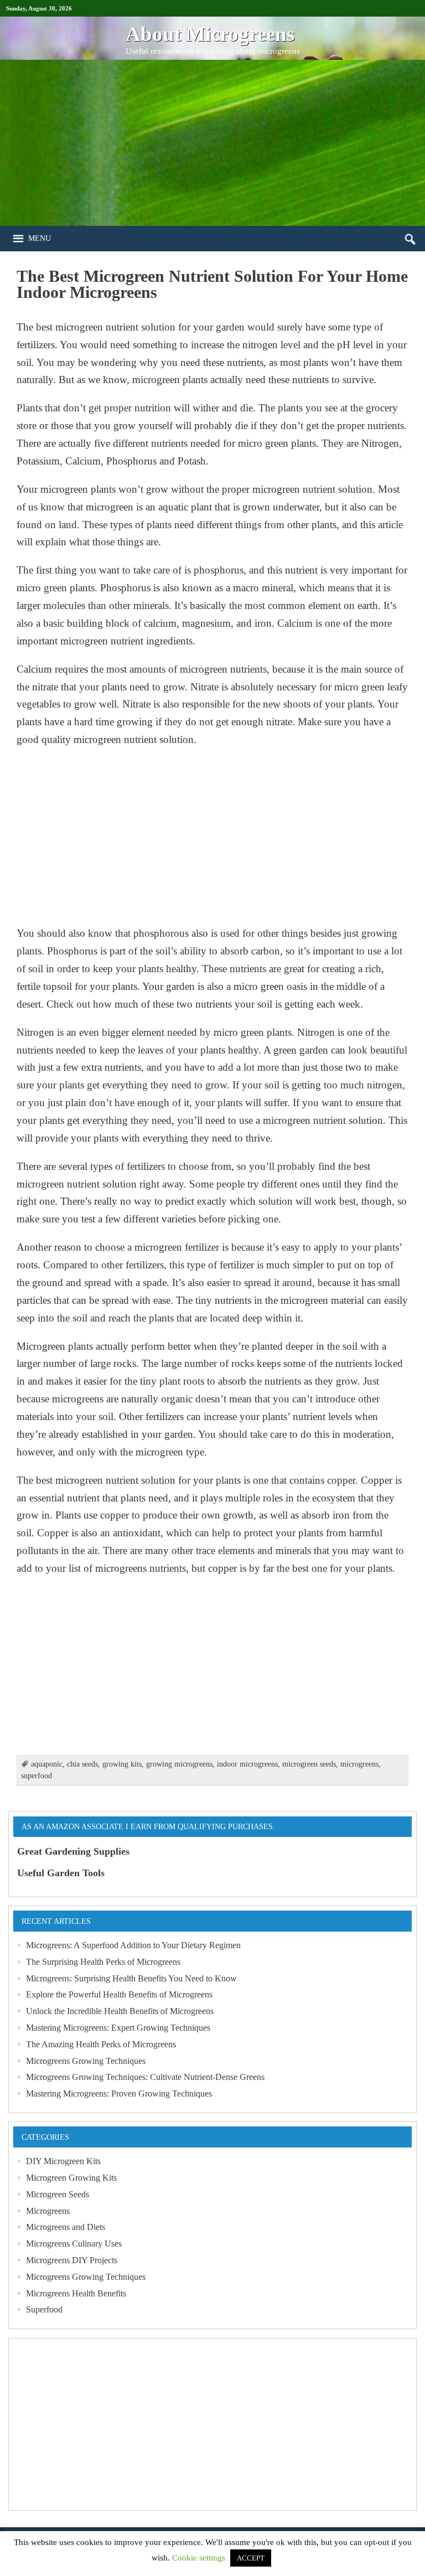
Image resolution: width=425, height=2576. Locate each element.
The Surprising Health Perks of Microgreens (103, 1962)
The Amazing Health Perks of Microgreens (101, 2044)
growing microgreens (179, 1764)
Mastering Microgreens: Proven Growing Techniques (119, 2094)
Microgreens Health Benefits (76, 2293)
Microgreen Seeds (58, 2194)
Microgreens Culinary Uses (74, 2244)
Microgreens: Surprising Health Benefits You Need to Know (131, 1978)
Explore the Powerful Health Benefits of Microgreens (119, 1994)
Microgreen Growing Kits (71, 2178)
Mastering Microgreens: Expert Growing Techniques (118, 2028)
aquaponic (47, 1764)
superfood (37, 1776)
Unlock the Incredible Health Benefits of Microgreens (120, 2011)
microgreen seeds (309, 1764)
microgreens (359, 1764)
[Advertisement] (212, 143)
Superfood (44, 2309)
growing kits (122, 1764)
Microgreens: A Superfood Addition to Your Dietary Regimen (133, 1945)
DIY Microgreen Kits (63, 2161)
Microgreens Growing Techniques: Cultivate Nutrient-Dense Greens (145, 2077)
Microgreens (48, 2211)
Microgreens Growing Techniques (86, 2061)
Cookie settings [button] (199, 2558)
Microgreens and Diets (66, 2227)
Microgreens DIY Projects (72, 2260)
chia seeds (82, 1764)
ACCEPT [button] (251, 2558)
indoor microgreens (247, 1764)
